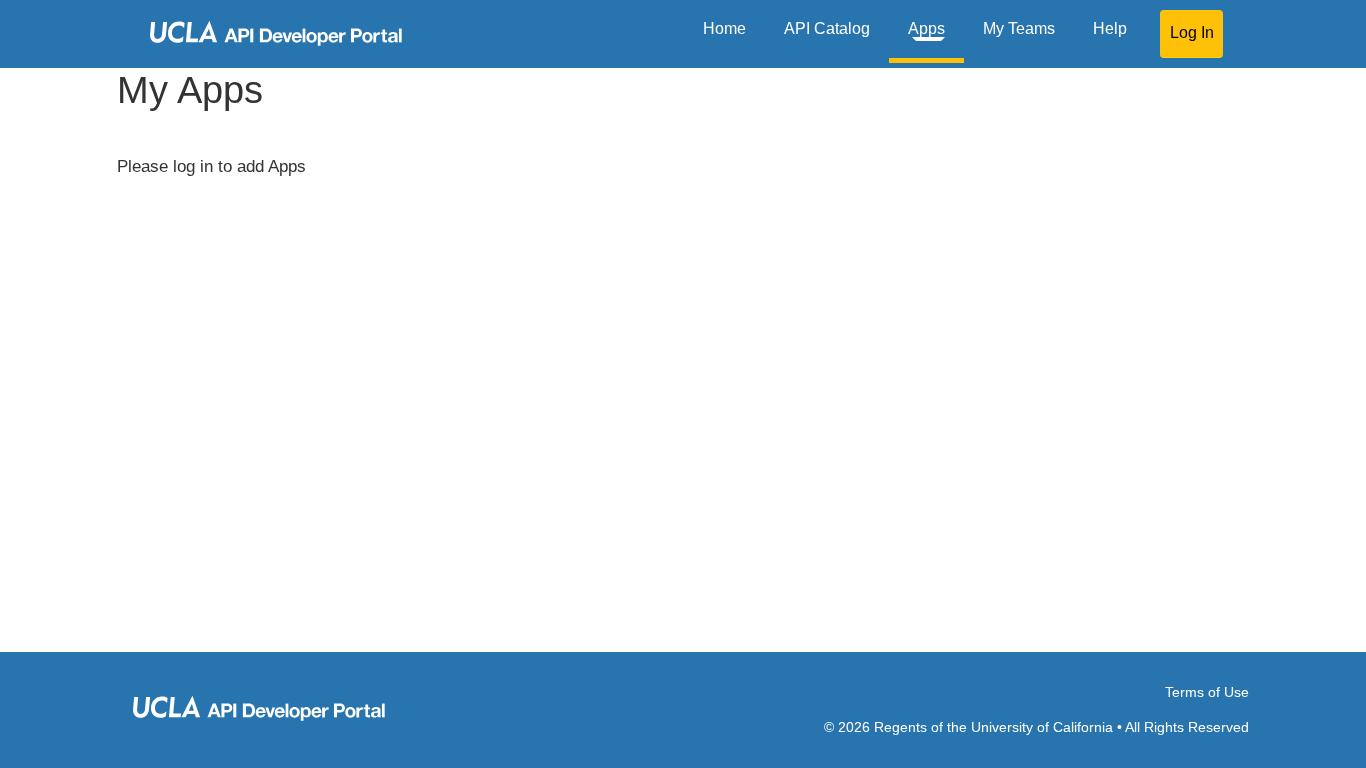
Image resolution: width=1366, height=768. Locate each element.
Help (1110, 28)
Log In (1192, 32)
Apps (926, 28)
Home (724, 28)
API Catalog (827, 28)
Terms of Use (1207, 692)
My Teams (1019, 28)
